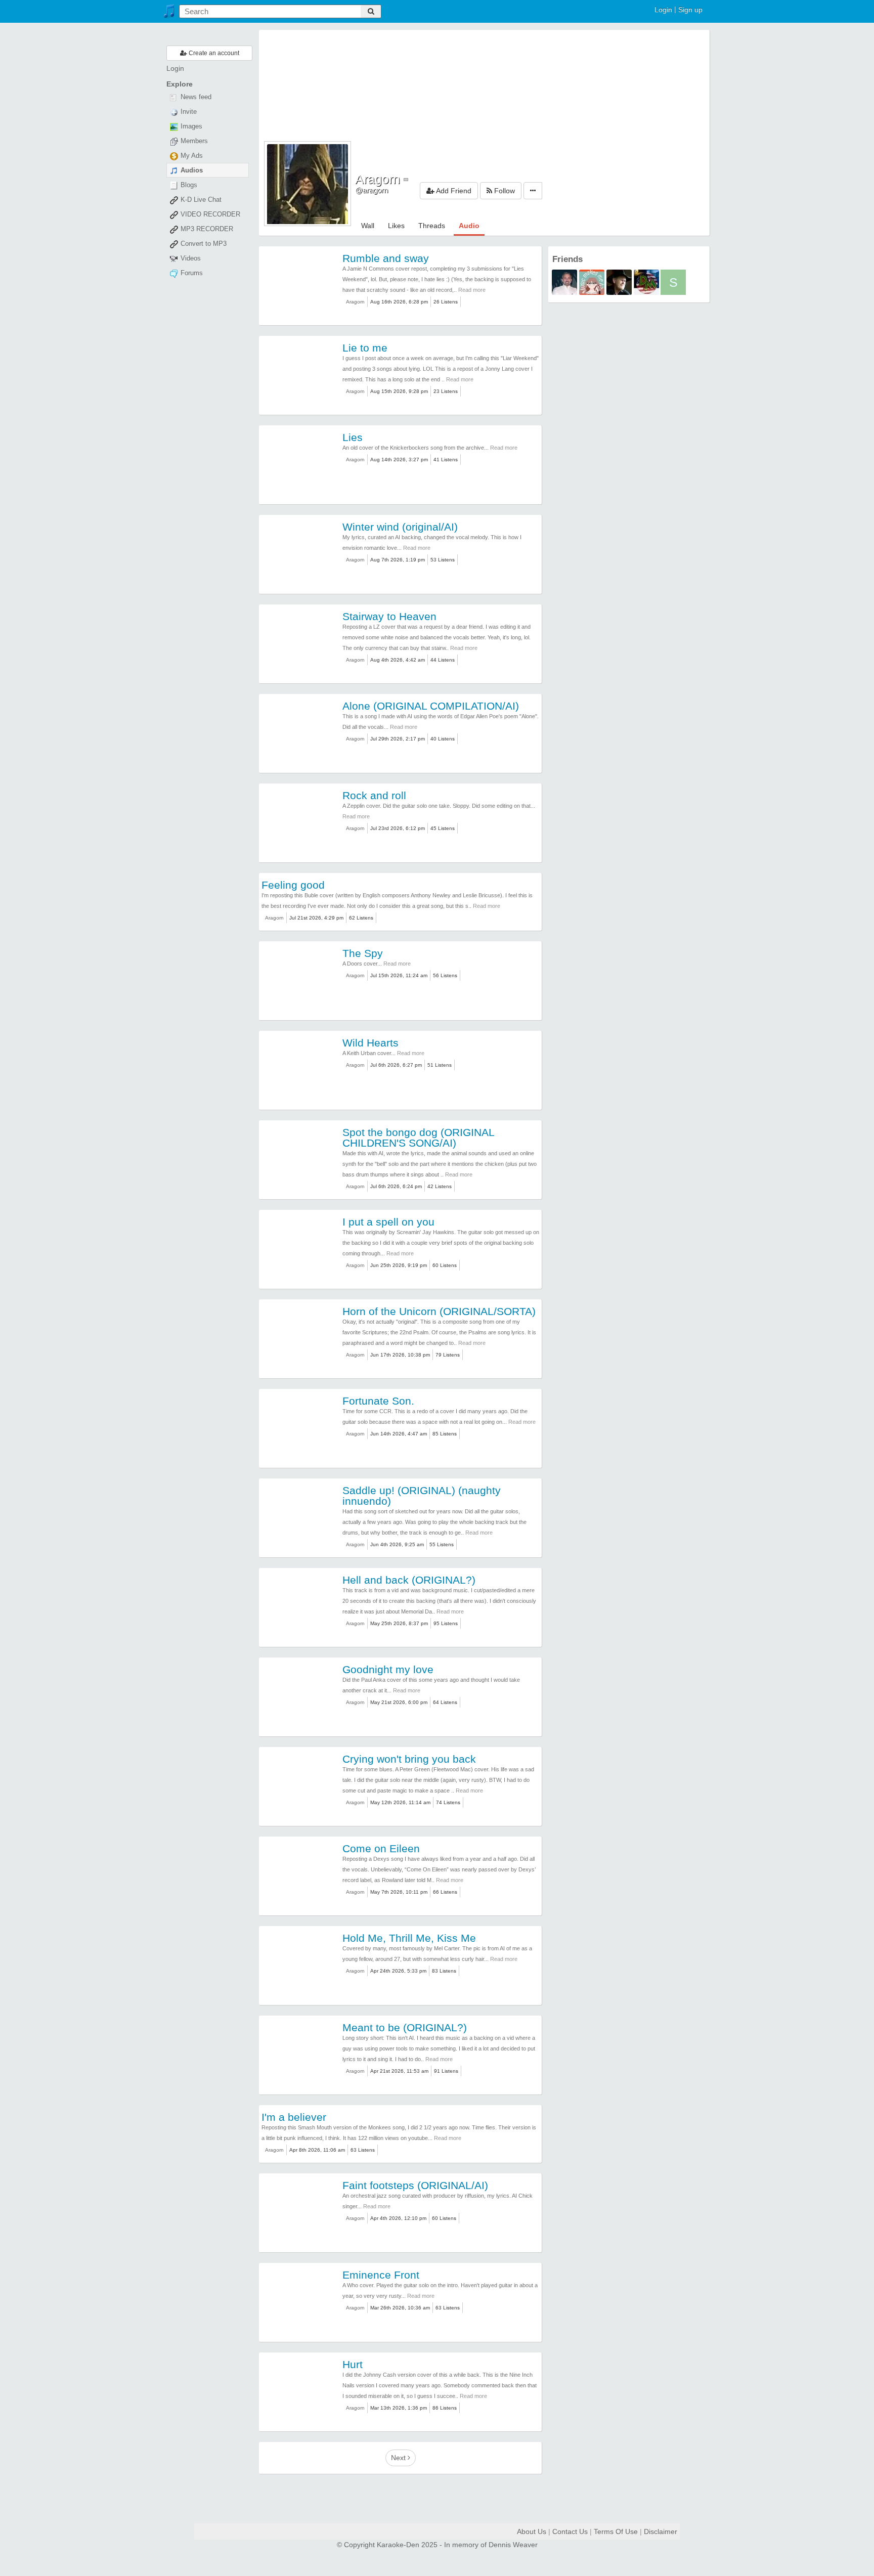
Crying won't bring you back (409, 1759)
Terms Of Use (616, 2531)
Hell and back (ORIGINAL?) (409, 1580)
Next (399, 2458)
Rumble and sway (386, 258)
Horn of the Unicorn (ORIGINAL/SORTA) (439, 1311)
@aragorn (372, 190)
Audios (191, 170)
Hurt (353, 2364)
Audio (469, 226)
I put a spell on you (388, 1222)
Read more (472, 290)
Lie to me (365, 348)
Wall (368, 226)
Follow (504, 191)
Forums (191, 273)
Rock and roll (374, 795)
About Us (532, 2531)
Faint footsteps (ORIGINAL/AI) (415, 2185)
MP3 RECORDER (206, 229)
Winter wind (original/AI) (400, 527)
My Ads (191, 156)
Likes (396, 226)
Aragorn (355, 302)
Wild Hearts (370, 1043)
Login (663, 10)
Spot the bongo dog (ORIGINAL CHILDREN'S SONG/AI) (418, 1138)
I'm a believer (294, 2117)
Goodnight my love (388, 1669)
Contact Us (570, 2531)
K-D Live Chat (200, 200)
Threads (432, 226)
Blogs (188, 185)
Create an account (213, 53)
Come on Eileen (381, 1848)
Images (190, 126)
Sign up (690, 10)
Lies (353, 437)
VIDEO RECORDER (209, 214)
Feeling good (293, 885)
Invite (188, 112)
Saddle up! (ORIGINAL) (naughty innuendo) (422, 1496)
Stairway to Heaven (389, 616)
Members (193, 141)
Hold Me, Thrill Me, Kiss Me (409, 1938)
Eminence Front (381, 2275)
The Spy (363, 953)
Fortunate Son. (378, 1401)
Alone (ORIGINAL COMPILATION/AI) (431, 706)
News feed (195, 97)
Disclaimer (661, 2531)
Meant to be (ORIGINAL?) (405, 2027)
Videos (190, 258)
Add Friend (453, 191)
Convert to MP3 (203, 244)
